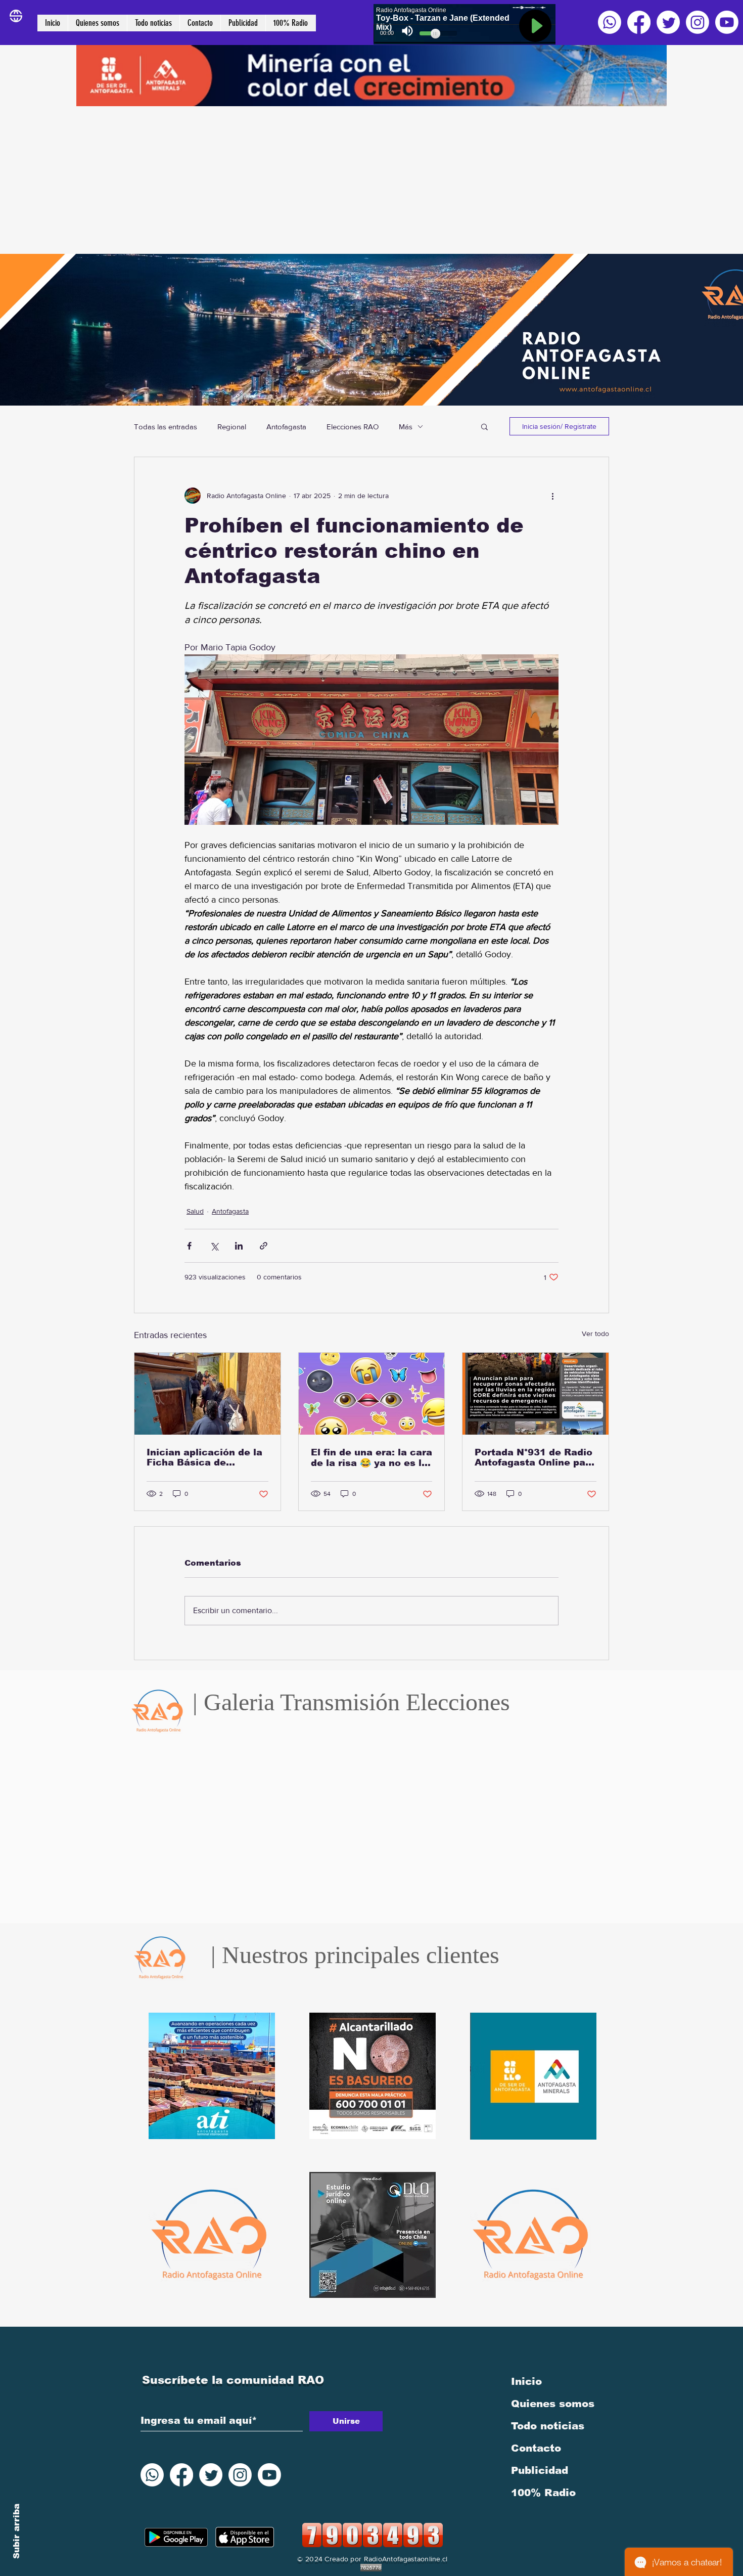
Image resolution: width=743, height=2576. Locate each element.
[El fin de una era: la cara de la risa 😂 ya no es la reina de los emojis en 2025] (372, 1394)
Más (406, 427)
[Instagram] (698, 22)
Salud (195, 1211)
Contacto (536, 2448)
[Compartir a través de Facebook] (189, 1246)
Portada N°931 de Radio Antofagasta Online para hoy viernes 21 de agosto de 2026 (535, 1457)
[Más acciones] (552, 496)
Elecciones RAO (353, 427)
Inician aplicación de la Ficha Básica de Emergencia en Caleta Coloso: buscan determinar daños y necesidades (204, 1457)
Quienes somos (553, 2404)
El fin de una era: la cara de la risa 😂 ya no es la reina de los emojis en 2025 (371, 1458)
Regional (232, 427)
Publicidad (540, 2470)
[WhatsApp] (610, 22)
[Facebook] (639, 22)
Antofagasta (286, 427)
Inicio (526, 2381)
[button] (484, 426)
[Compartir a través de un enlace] (264, 1246)
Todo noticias (548, 2426)
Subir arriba (16, 2531)
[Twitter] (668, 22)
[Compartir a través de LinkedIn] (239, 1246)
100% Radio (543, 2493)
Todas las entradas (166, 427)
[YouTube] (727, 22)
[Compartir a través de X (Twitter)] (214, 1246)
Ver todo (595, 1334)
